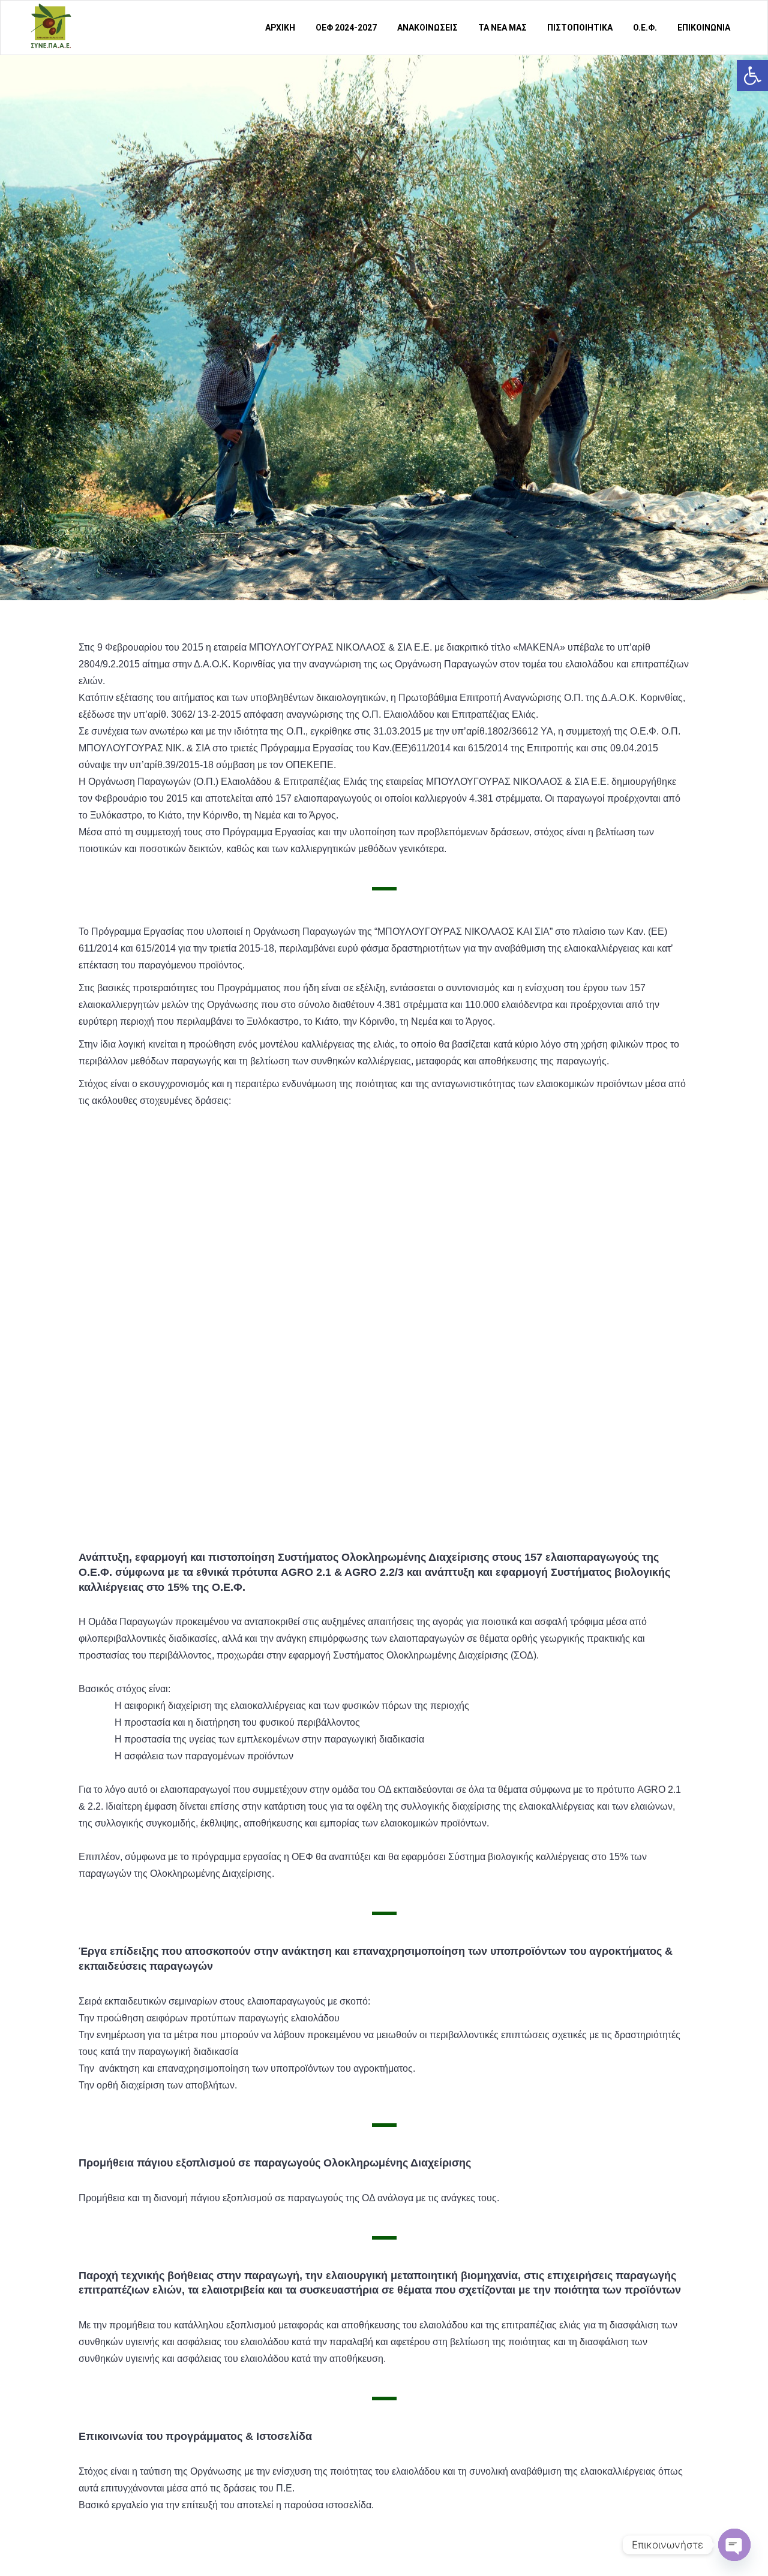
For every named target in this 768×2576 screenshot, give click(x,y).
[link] (752, 76)
